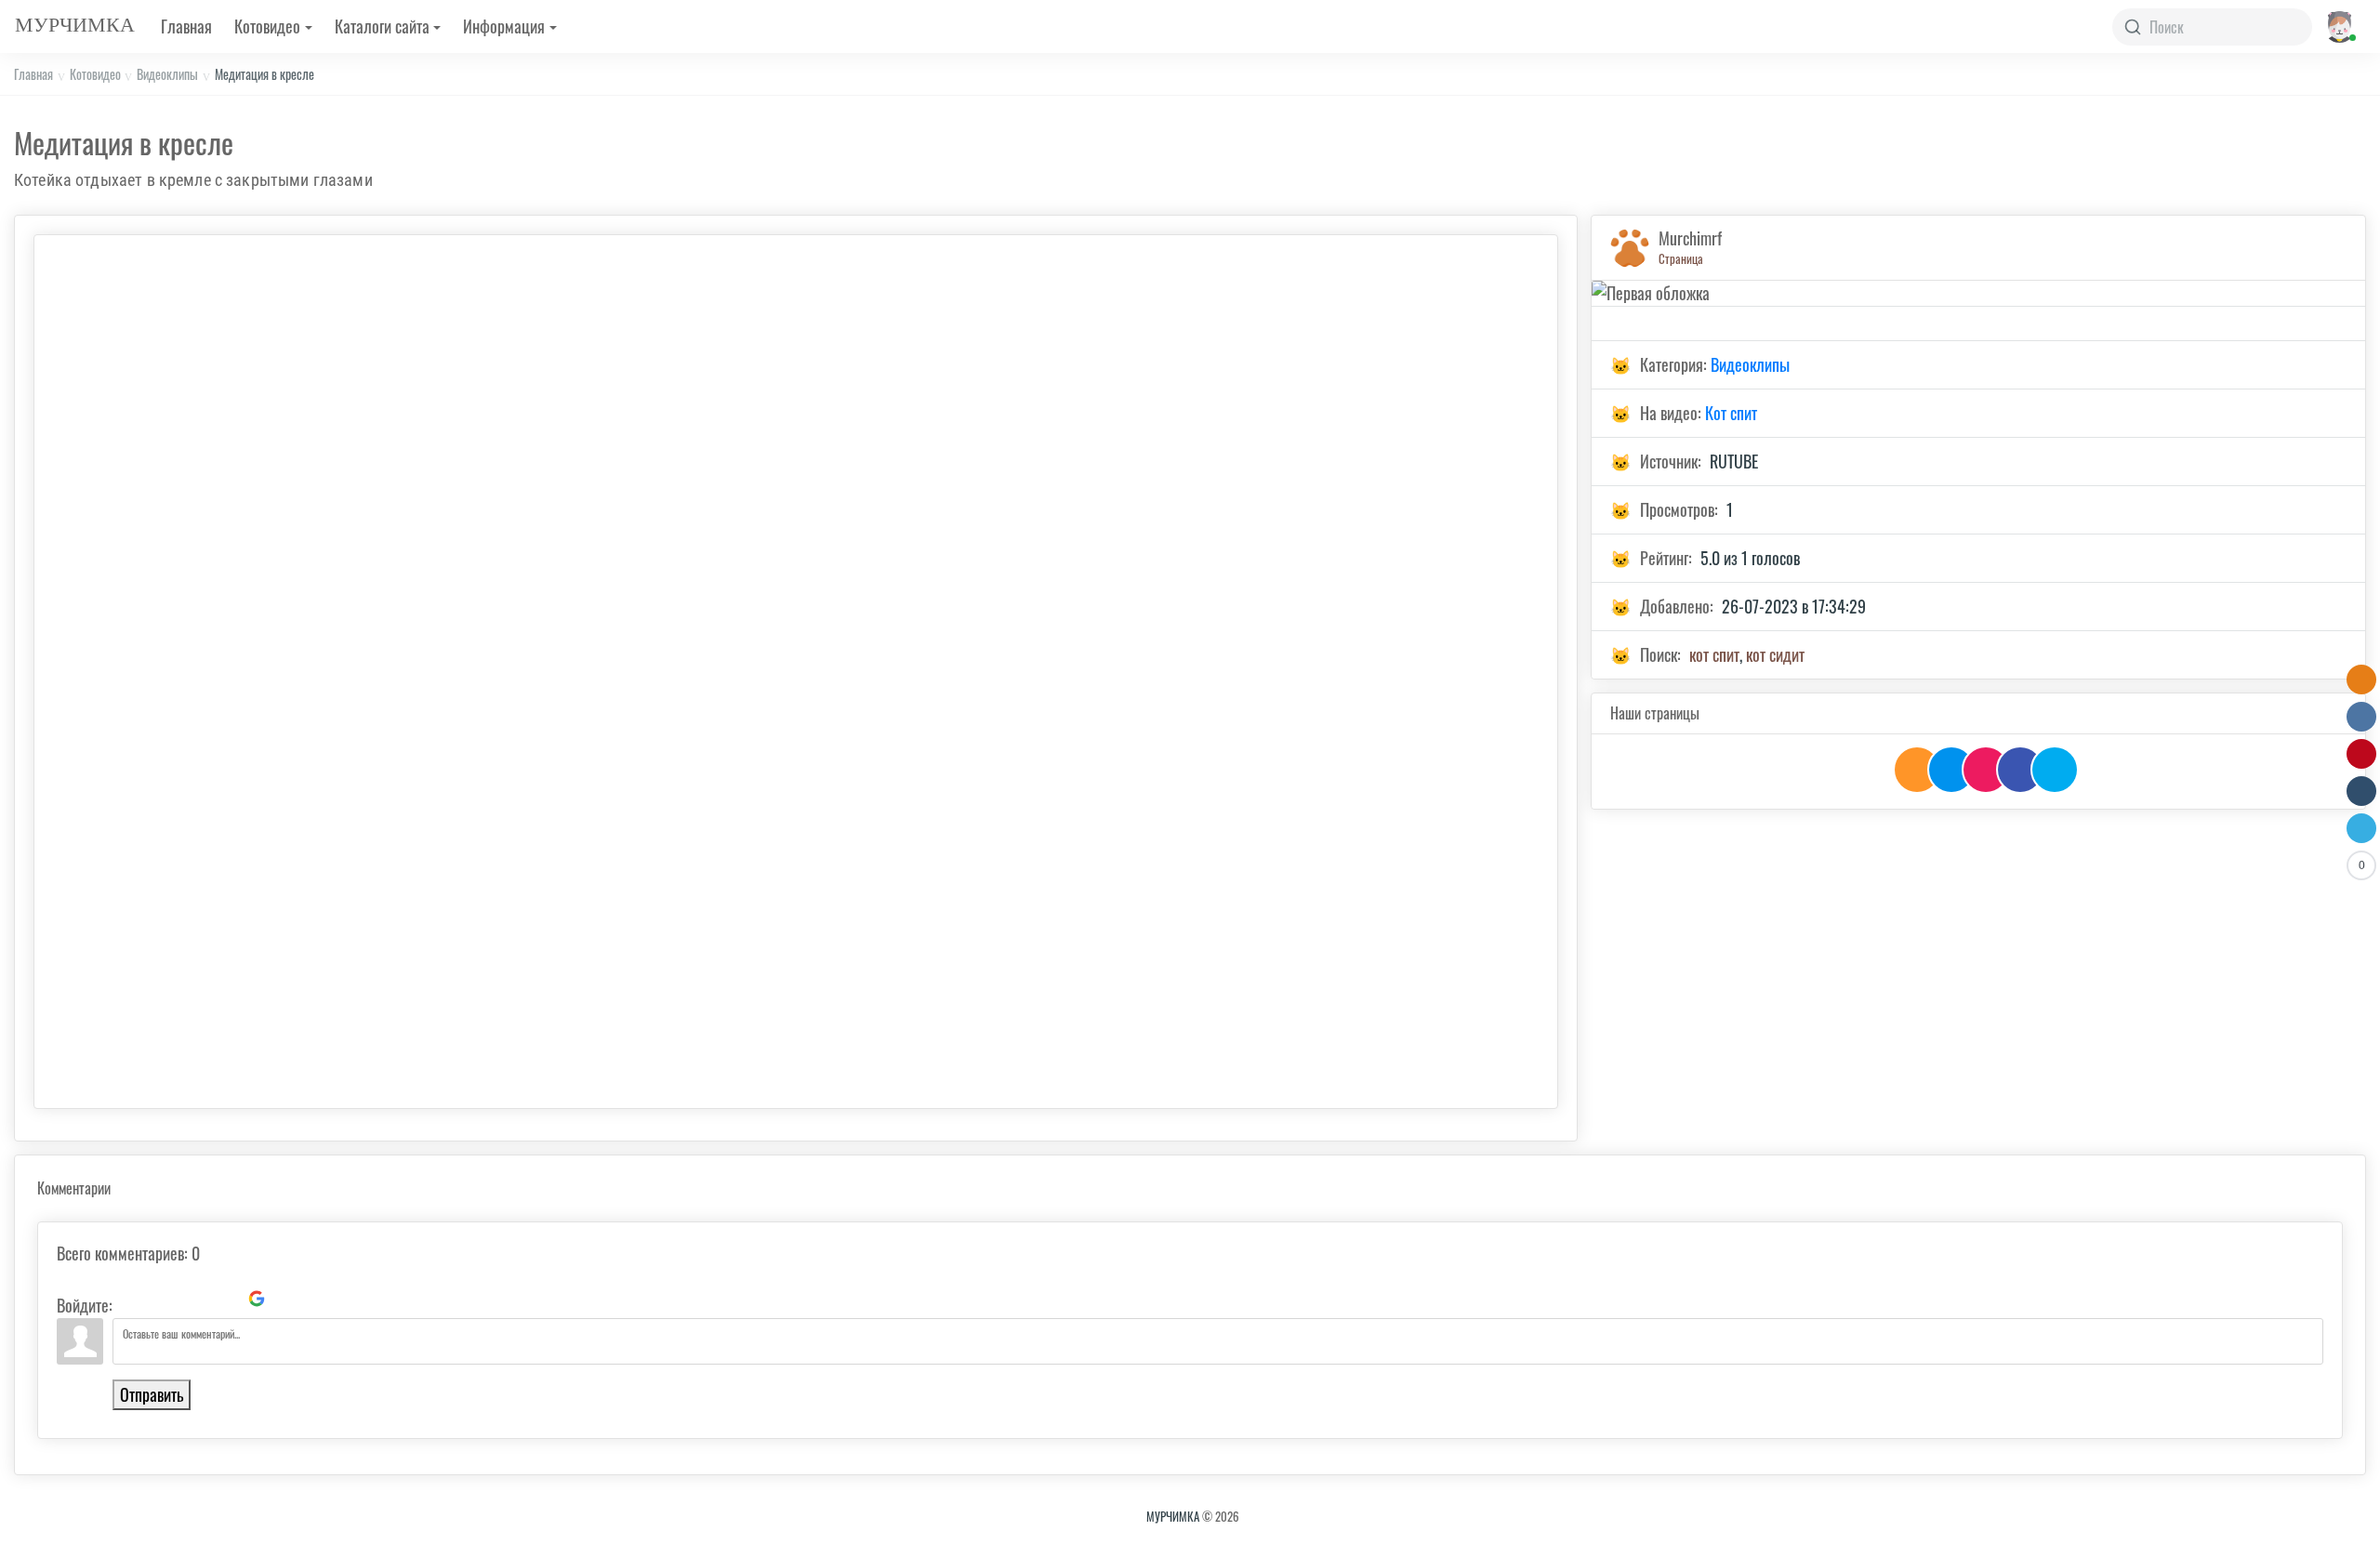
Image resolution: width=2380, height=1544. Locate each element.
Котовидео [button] (267, 26)
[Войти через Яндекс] (225, 1299)
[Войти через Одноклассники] (288, 1299)
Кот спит (1731, 413)
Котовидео (95, 74)
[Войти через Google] (257, 1299)
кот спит (1714, 654)
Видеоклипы (167, 74)
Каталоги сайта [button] (382, 26)
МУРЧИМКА (1173, 1516)
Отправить (152, 1394)
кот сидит (1775, 654)
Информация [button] (504, 26)
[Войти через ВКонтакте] (162, 1299)
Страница (1681, 258)
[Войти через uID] (130, 1299)
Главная (186, 26)
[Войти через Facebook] (193, 1299)
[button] (2339, 26)
